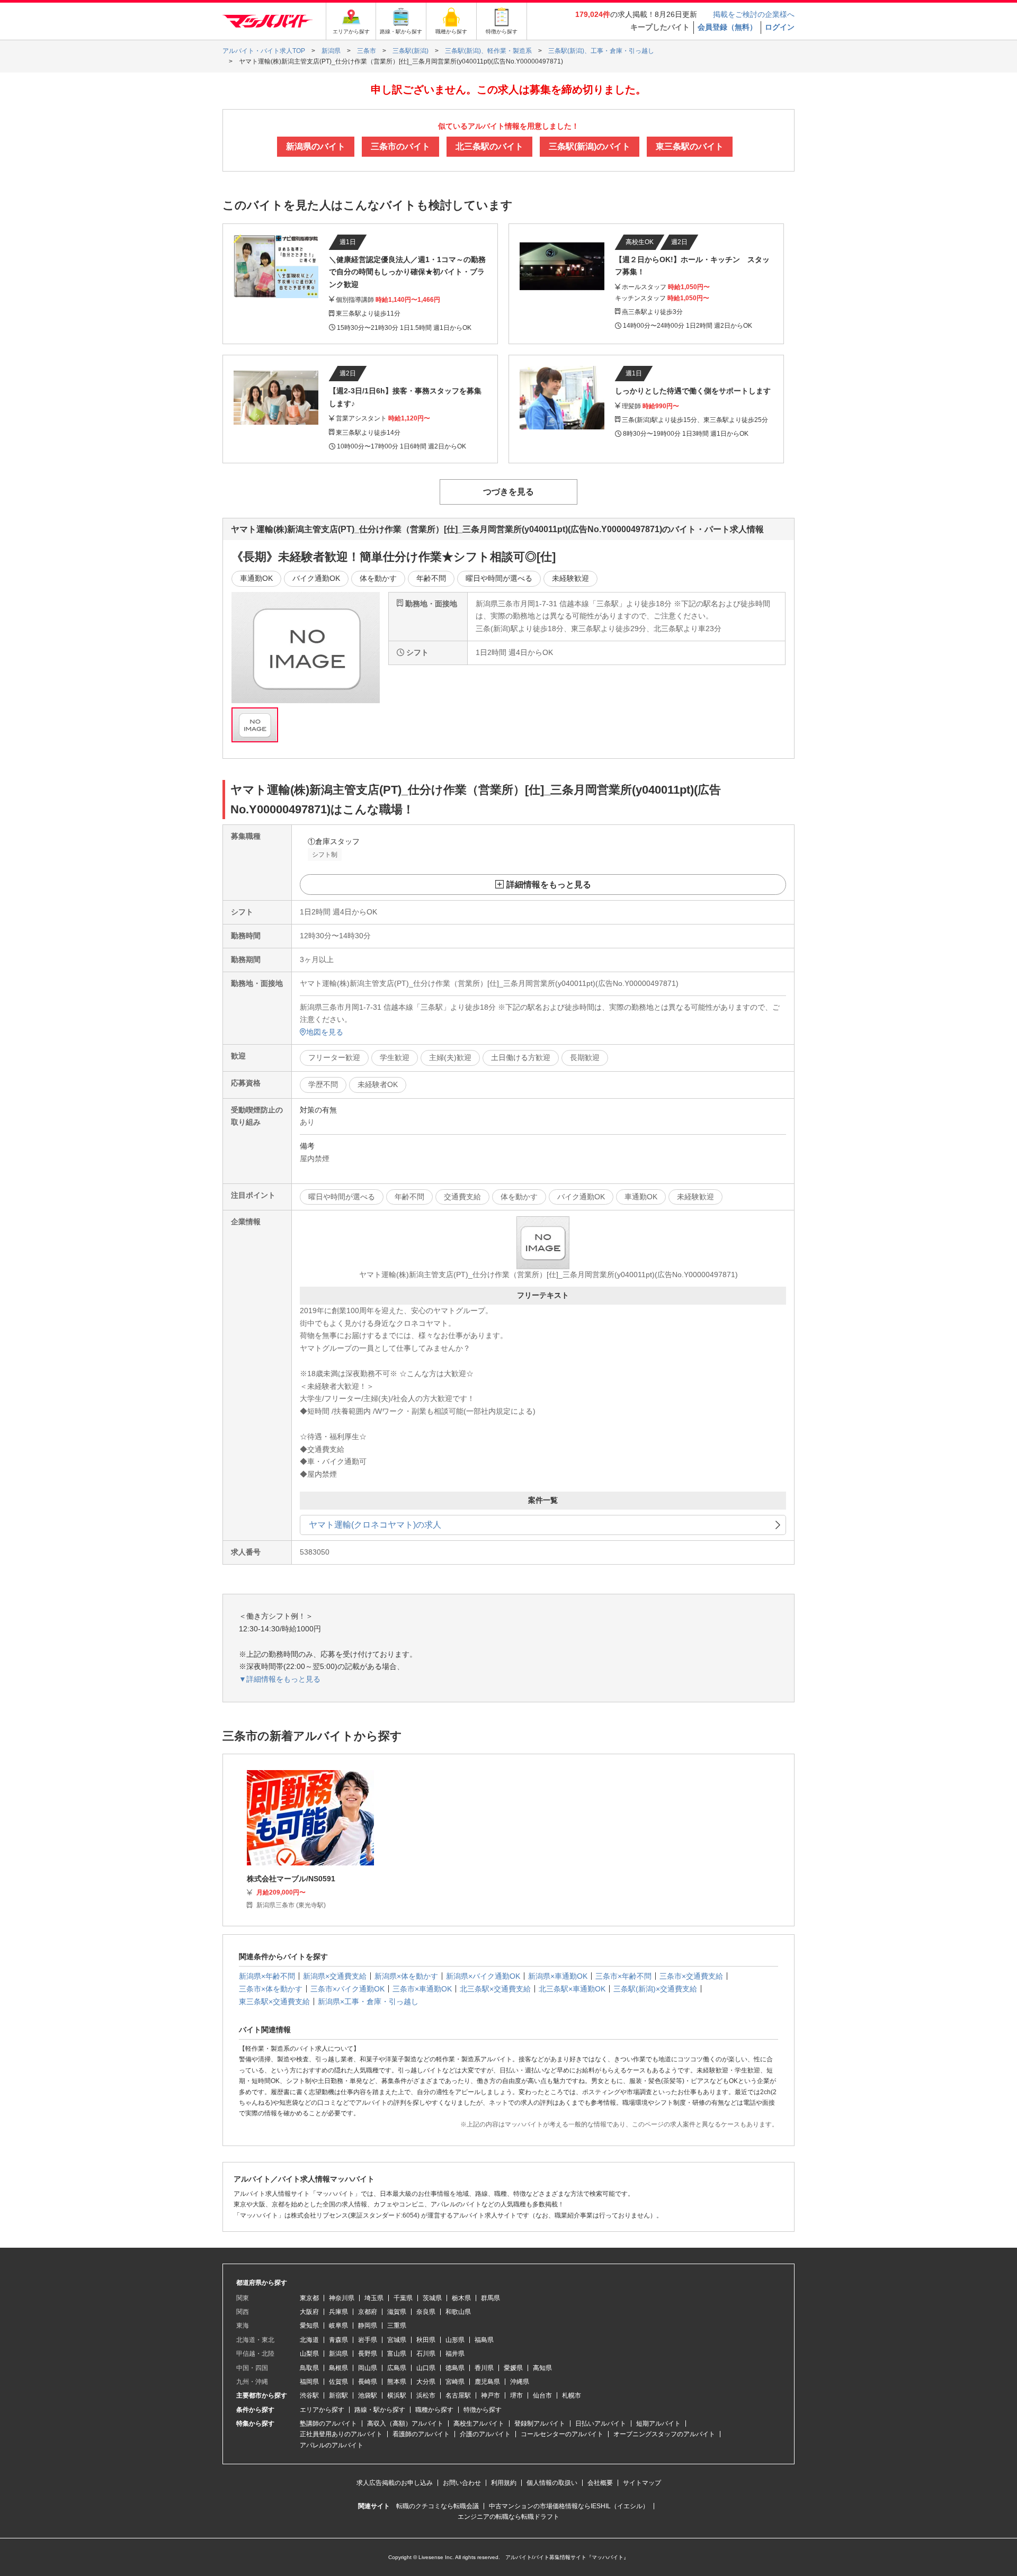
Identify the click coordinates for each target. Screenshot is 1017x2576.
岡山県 (368, 2368)
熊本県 (397, 2382)
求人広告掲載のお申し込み (395, 2483)
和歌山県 (458, 2312)
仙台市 (542, 2395)
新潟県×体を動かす (406, 1976)
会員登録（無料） (727, 27)
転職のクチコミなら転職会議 (438, 2506)
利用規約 (504, 2483)
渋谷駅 (309, 2395)
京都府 (368, 2312)
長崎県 (368, 2382)
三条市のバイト (400, 146)
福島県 (484, 2340)
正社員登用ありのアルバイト (341, 2434)
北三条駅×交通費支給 (495, 1989)
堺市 (516, 2395)
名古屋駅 (458, 2395)
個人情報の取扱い (552, 2483)
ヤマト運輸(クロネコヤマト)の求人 (375, 1525)
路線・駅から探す (380, 2410)
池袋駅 (368, 2395)
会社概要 (600, 2483)
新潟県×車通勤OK (558, 1976)
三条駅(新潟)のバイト (590, 146)
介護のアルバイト (485, 2434)
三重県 (397, 2326)
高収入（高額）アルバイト (405, 2424)
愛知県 (309, 2326)
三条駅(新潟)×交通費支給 (655, 1989)
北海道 (309, 2340)
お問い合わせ (462, 2483)
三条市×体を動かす (271, 1989)
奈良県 (426, 2312)
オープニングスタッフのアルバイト (664, 2434)
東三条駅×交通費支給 (274, 2001)
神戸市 (490, 2395)
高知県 (542, 2368)
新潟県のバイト (316, 146)
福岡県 (309, 2382)
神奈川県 (342, 2298)
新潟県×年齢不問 (267, 1976)
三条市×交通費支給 (691, 1976)
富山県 (397, 2354)
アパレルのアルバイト (332, 2445)
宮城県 (397, 2340)
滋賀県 (397, 2312)
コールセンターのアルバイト (562, 2434)
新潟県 (338, 2354)
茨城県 (432, 2298)
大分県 (426, 2382)
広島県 (397, 2368)
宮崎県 (455, 2382)
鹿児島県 (487, 2382)
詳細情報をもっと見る (549, 885)
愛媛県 (513, 2368)
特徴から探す (483, 2410)
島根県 (338, 2368)
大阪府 (309, 2312)
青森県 (338, 2340)
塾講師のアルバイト (328, 2424)
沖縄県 (520, 2382)
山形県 (455, 2340)
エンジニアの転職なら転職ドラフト (508, 2517)
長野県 (368, 2354)
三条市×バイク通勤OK (347, 1989)
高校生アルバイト (479, 2424)
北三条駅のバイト (489, 146)
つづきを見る (508, 492)
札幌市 (572, 2395)
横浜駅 (397, 2395)
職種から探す (434, 2410)
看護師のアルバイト (421, 2434)
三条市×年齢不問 (623, 1976)
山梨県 (309, 2354)
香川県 (484, 2368)
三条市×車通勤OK (422, 1989)
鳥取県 (309, 2368)
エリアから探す (322, 2410)
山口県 (426, 2368)
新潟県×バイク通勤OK (483, 1976)
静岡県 (368, 2326)
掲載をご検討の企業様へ (754, 14)
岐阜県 (338, 2326)
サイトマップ (642, 2483)
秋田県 (426, 2340)
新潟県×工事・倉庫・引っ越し (368, 2001)
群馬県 (490, 2298)
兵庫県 (338, 2312)
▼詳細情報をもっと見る (280, 1679)
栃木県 (461, 2298)
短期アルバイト (658, 2424)
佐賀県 (338, 2382)
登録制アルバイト (540, 2424)
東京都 (309, 2298)
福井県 (455, 2354)
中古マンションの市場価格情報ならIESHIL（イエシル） (569, 2506)
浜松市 (426, 2395)
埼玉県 (374, 2298)
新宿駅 (338, 2395)
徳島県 (455, 2368)
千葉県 (403, 2298)
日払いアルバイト (601, 2424)
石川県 (426, 2354)
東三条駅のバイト (690, 146)
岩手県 (368, 2340)
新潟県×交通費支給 (335, 1976)
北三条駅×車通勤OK (572, 1989)
